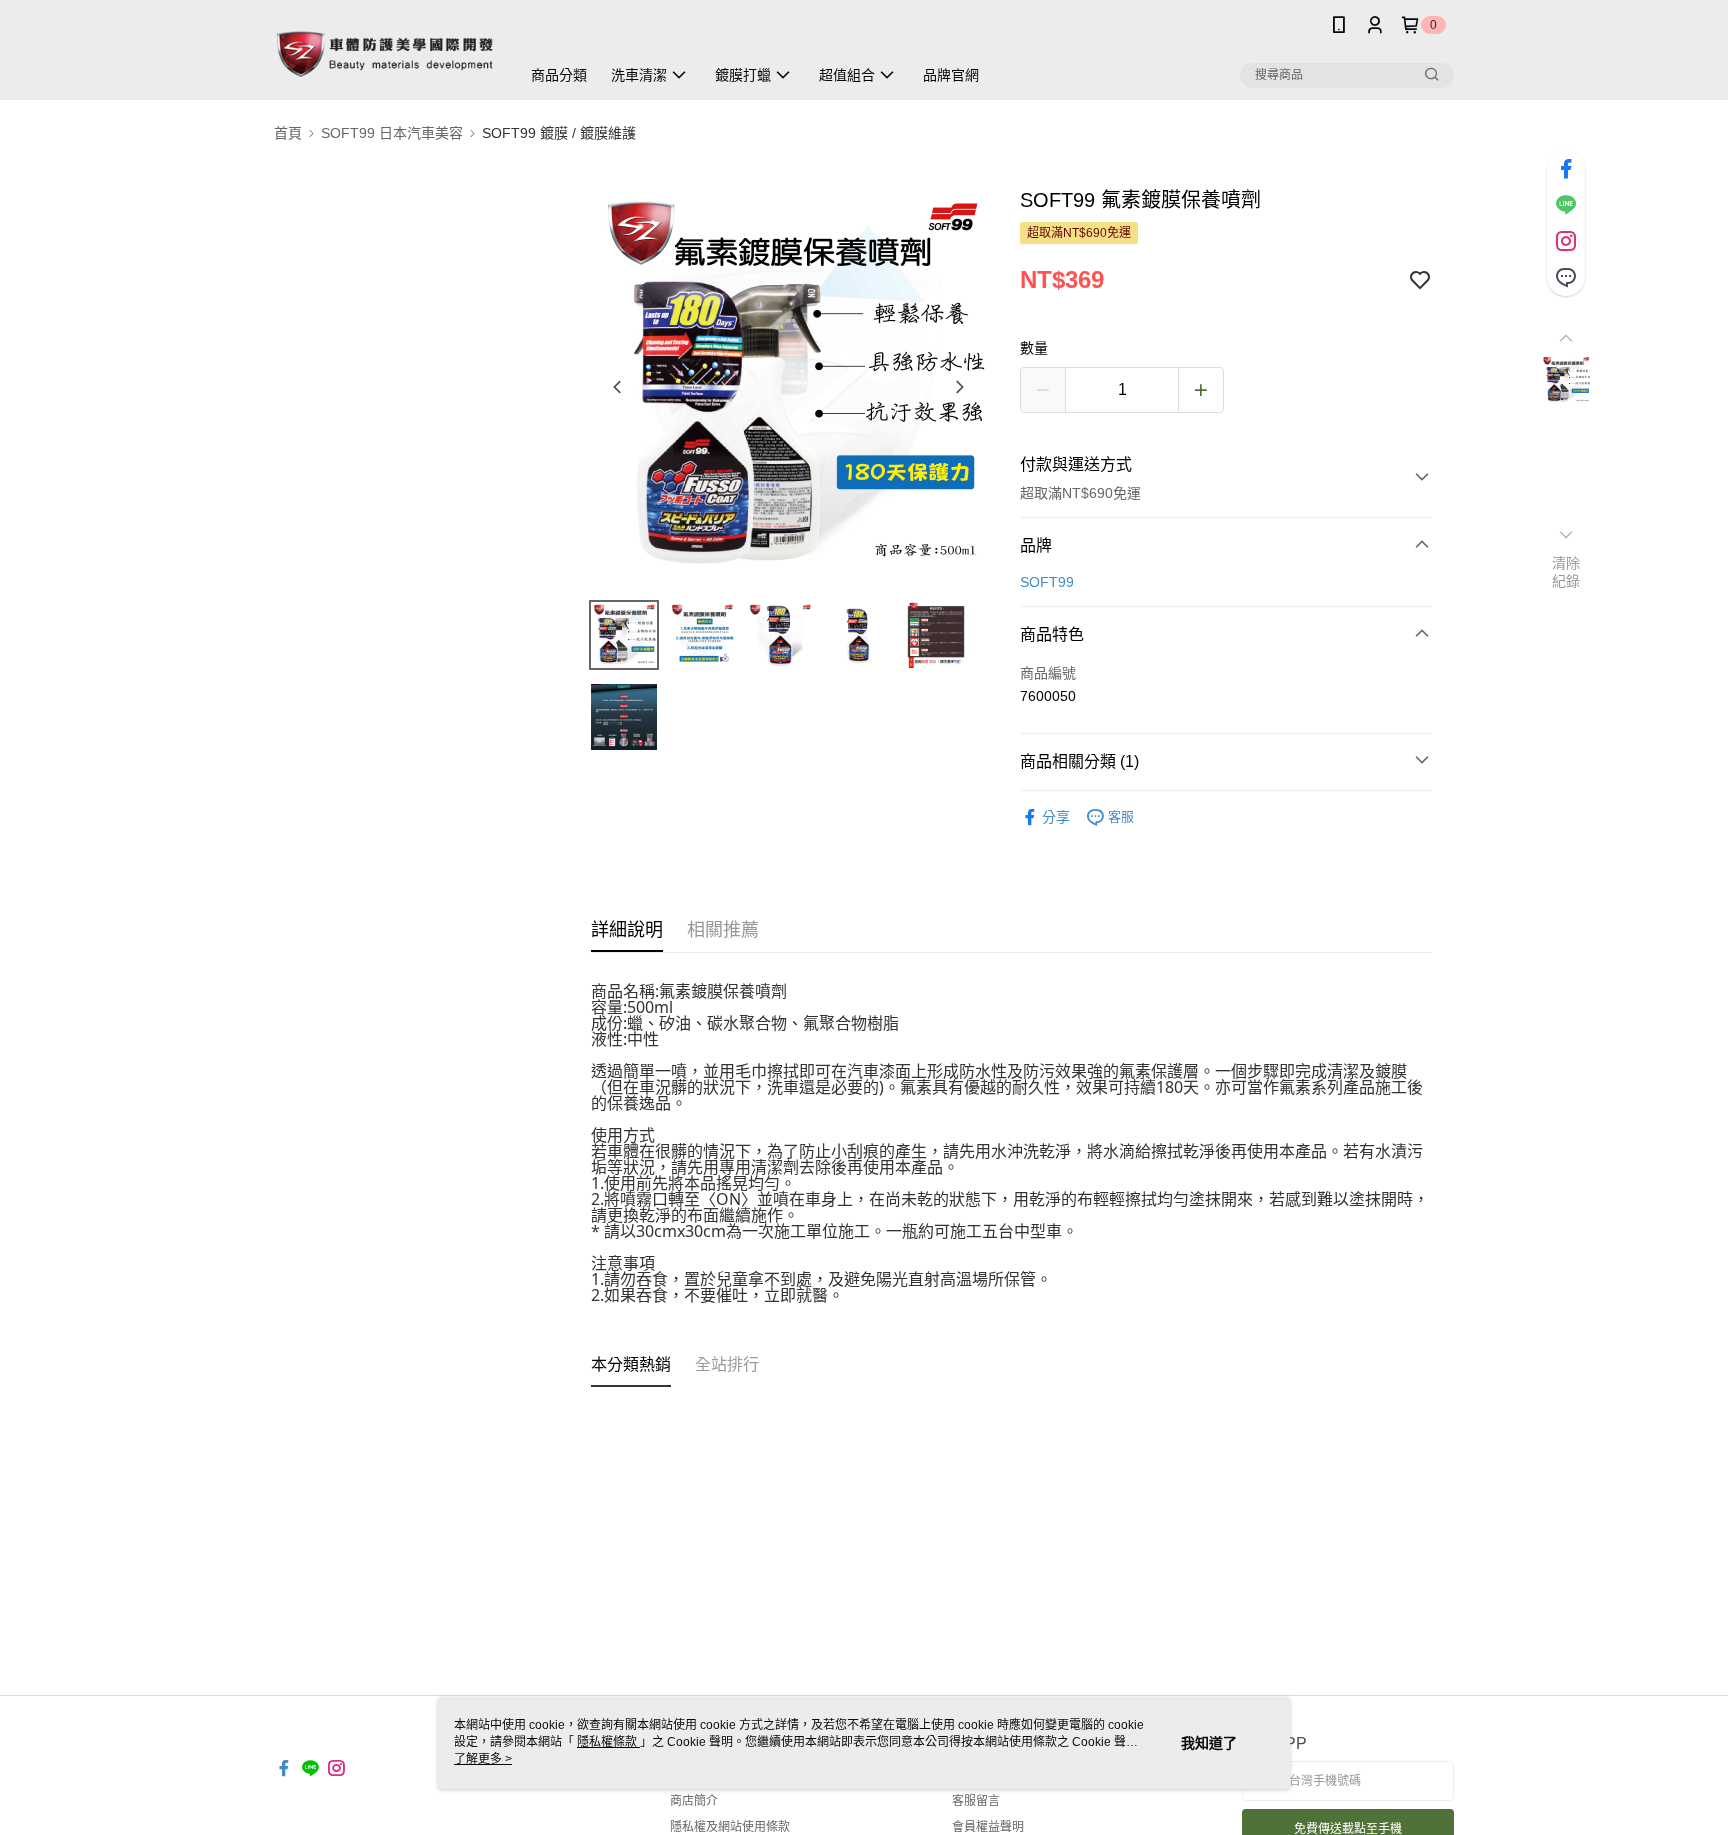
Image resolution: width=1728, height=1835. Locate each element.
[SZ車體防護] (385, 52)
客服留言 (976, 1801)
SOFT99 (1047, 582)
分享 (1056, 817)
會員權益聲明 (988, 1827)
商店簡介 (694, 1801)
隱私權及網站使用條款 (730, 1827)
